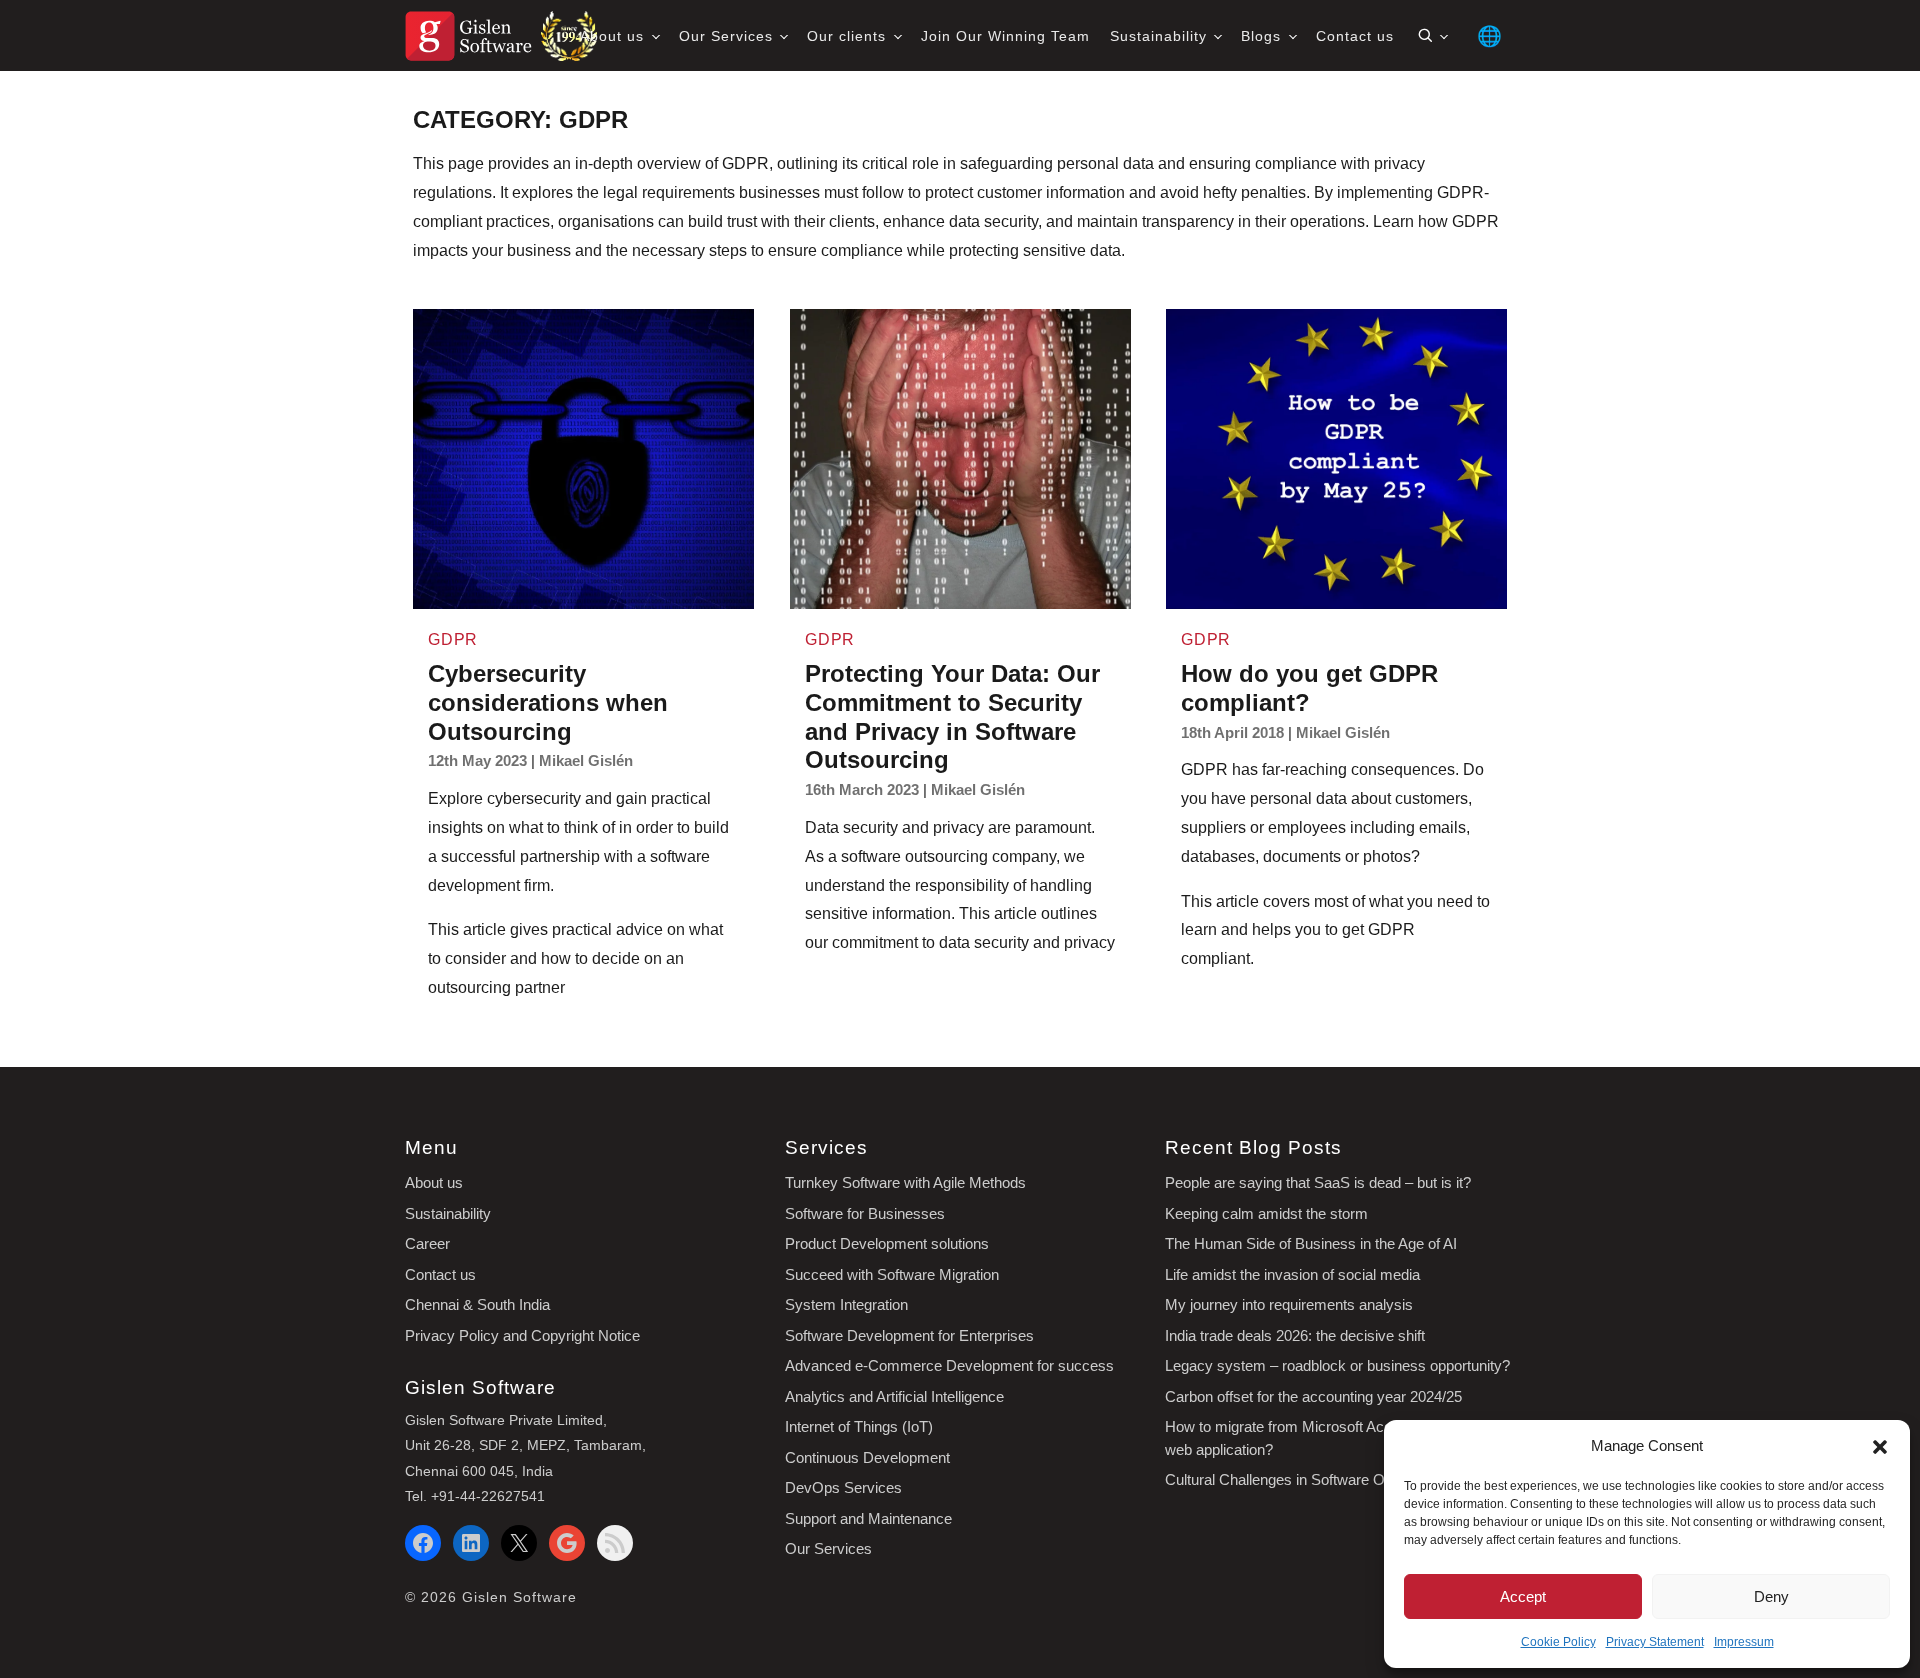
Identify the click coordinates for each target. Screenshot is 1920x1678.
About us (614, 36)
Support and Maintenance (868, 1518)
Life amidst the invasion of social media (1292, 1274)
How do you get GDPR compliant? (1309, 688)
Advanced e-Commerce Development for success (949, 1365)
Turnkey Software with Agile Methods (905, 1182)
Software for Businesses (865, 1213)
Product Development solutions (887, 1243)
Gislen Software (519, 1597)
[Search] (1432, 36)
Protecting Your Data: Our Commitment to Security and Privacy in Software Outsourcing (952, 716)
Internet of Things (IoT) (859, 1426)
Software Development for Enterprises (909, 1335)
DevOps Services (843, 1487)
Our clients (849, 36)
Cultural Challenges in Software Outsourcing (1309, 1479)
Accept (1523, 1596)
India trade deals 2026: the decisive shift (1295, 1335)
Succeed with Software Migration (892, 1274)
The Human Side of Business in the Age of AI (1311, 1243)
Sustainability (1161, 36)
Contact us (1355, 36)
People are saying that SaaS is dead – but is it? (1318, 1182)
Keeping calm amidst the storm (1266, 1213)
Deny (1771, 1596)
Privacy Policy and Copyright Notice (522, 1335)
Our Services (728, 36)
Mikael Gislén (586, 761)
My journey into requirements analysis (1289, 1304)
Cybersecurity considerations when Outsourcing (548, 702)
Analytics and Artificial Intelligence (894, 1396)
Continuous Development (867, 1457)
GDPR (453, 639)
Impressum (1744, 1642)
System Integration (846, 1304)
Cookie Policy (1558, 1642)
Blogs (1263, 36)
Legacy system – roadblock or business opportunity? (1337, 1365)
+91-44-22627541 (488, 1496)
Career (427, 1243)
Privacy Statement (1655, 1642)
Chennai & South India (477, 1304)
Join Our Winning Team (1005, 36)
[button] (1880, 1446)
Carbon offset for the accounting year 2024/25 (1313, 1396)
